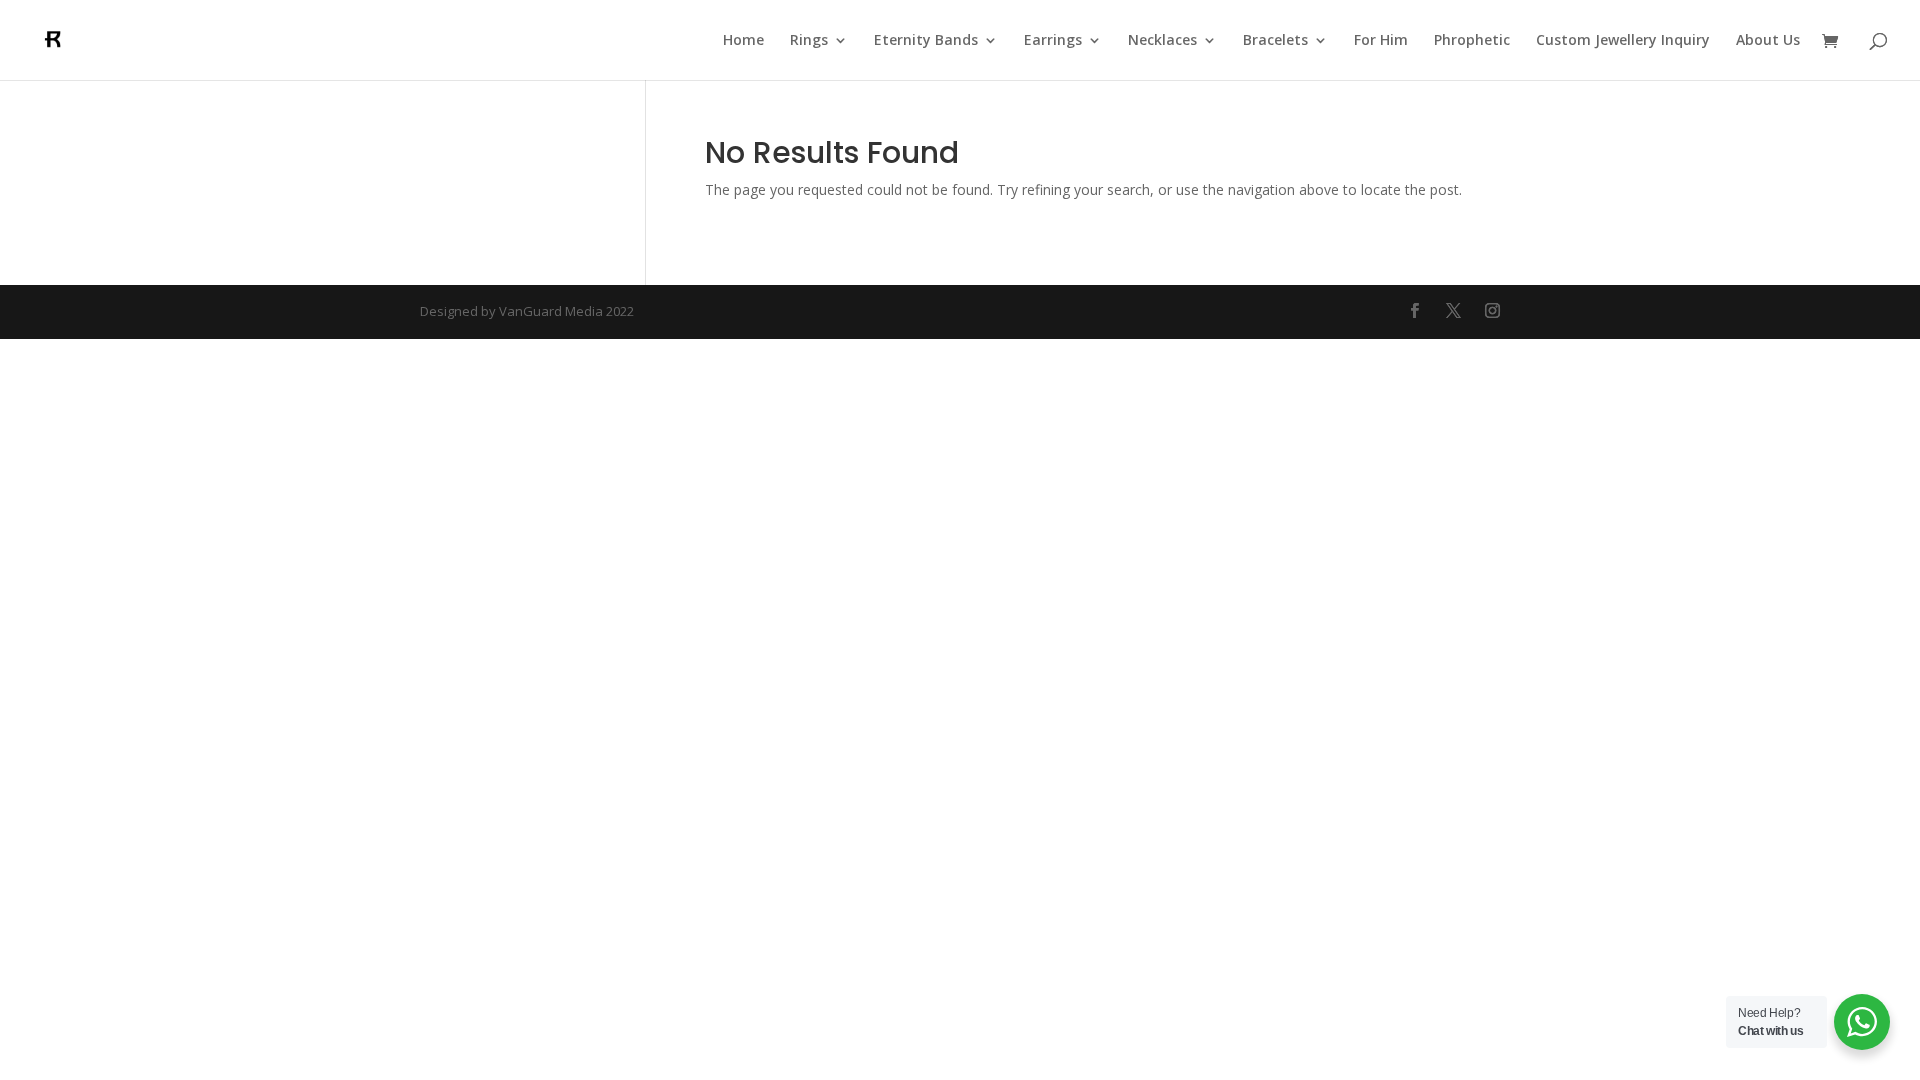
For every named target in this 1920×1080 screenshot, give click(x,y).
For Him (1381, 41)
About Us (1768, 41)
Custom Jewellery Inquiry (1623, 41)
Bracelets (1275, 41)
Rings (809, 41)
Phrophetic (1472, 41)
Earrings (1053, 41)
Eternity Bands (926, 41)
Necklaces (1162, 41)
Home (743, 41)
